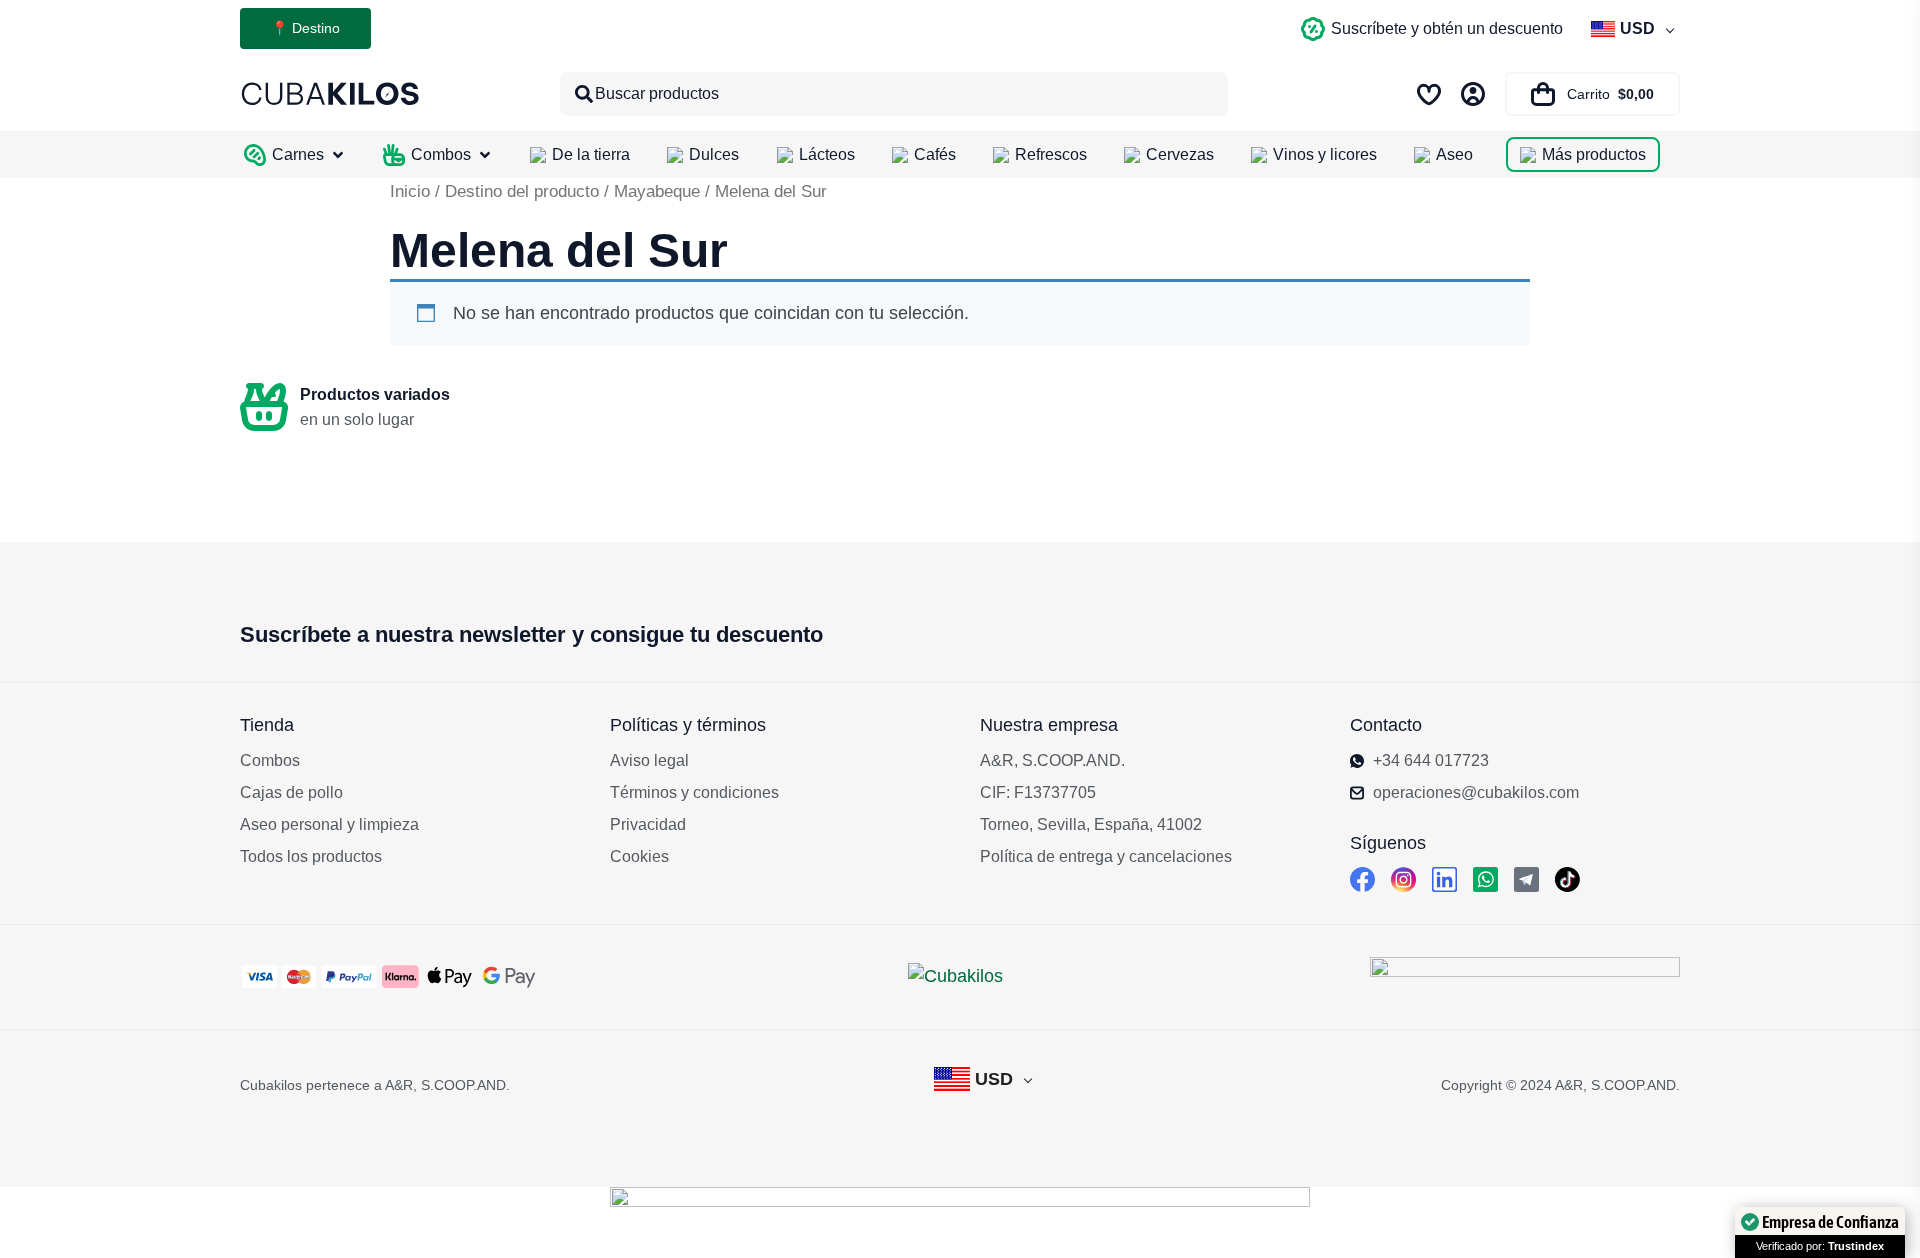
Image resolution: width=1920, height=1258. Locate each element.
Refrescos (1051, 154)
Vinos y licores (1325, 154)
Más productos (1594, 154)
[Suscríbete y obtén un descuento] (1313, 29)
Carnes (298, 154)
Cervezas (1180, 154)
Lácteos (827, 154)
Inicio (410, 191)
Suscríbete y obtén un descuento (1447, 28)
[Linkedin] (1444, 879)
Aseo (1454, 154)
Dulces (714, 154)
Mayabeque (657, 191)
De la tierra (591, 154)
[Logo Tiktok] (1567, 879)
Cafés (935, 154)
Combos (441, 154)
